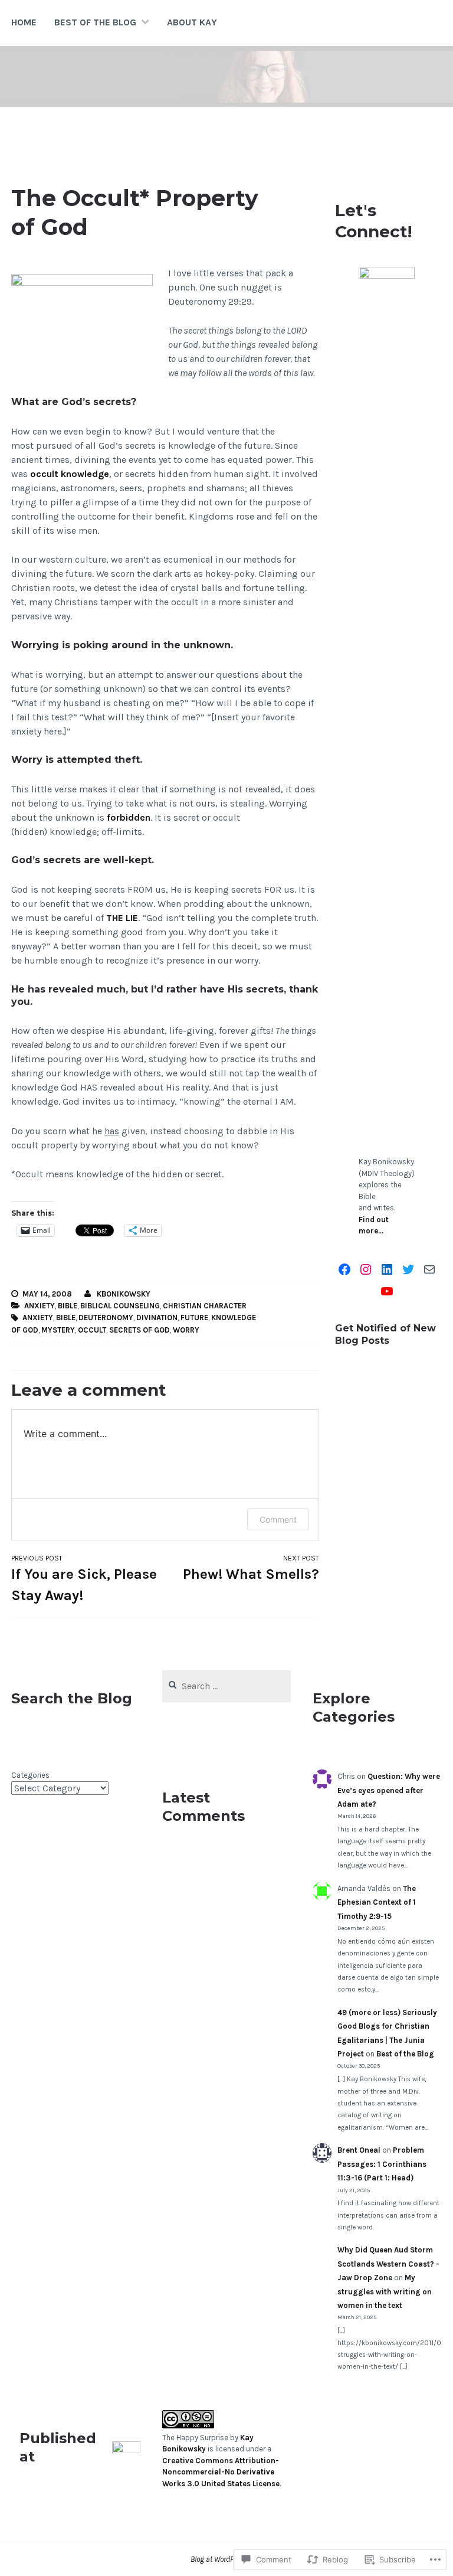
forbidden (129, 817)
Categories (30, 1775)
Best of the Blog (95, 22)
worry (186, 1330)
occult (92, 1330)
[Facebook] (344, 1269)
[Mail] (429, 1269)
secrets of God (139, 1330)
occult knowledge (70, 474)
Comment (278, 1519)
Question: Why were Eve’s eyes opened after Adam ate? (389, 1790)
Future (194, 1318)
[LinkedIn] (387, 1269)
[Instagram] (366, 1269)
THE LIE (122, 918)
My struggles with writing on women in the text (385, 2291)
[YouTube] (387, 1291)
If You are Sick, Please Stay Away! (84, 1579)
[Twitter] (408, 1269)
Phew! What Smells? (251, 1568)
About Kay (192, 22)
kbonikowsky (124, 1294)
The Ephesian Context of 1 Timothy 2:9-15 (377, 1902)
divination (157, 1318)
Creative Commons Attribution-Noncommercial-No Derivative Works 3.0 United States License (221, 2472)
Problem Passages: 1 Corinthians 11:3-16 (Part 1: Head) (382, 2164)
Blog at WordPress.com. (226, 2559)
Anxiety (40, 1306)
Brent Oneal (359, 2150)
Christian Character (205, 1306)
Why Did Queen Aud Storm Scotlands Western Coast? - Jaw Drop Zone (388, 2264)
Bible (68, 1306)
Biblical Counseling (120, 1306)
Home (24, 22)
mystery (58, 1330)
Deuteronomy (106, 1318)
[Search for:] (227, 1687)
